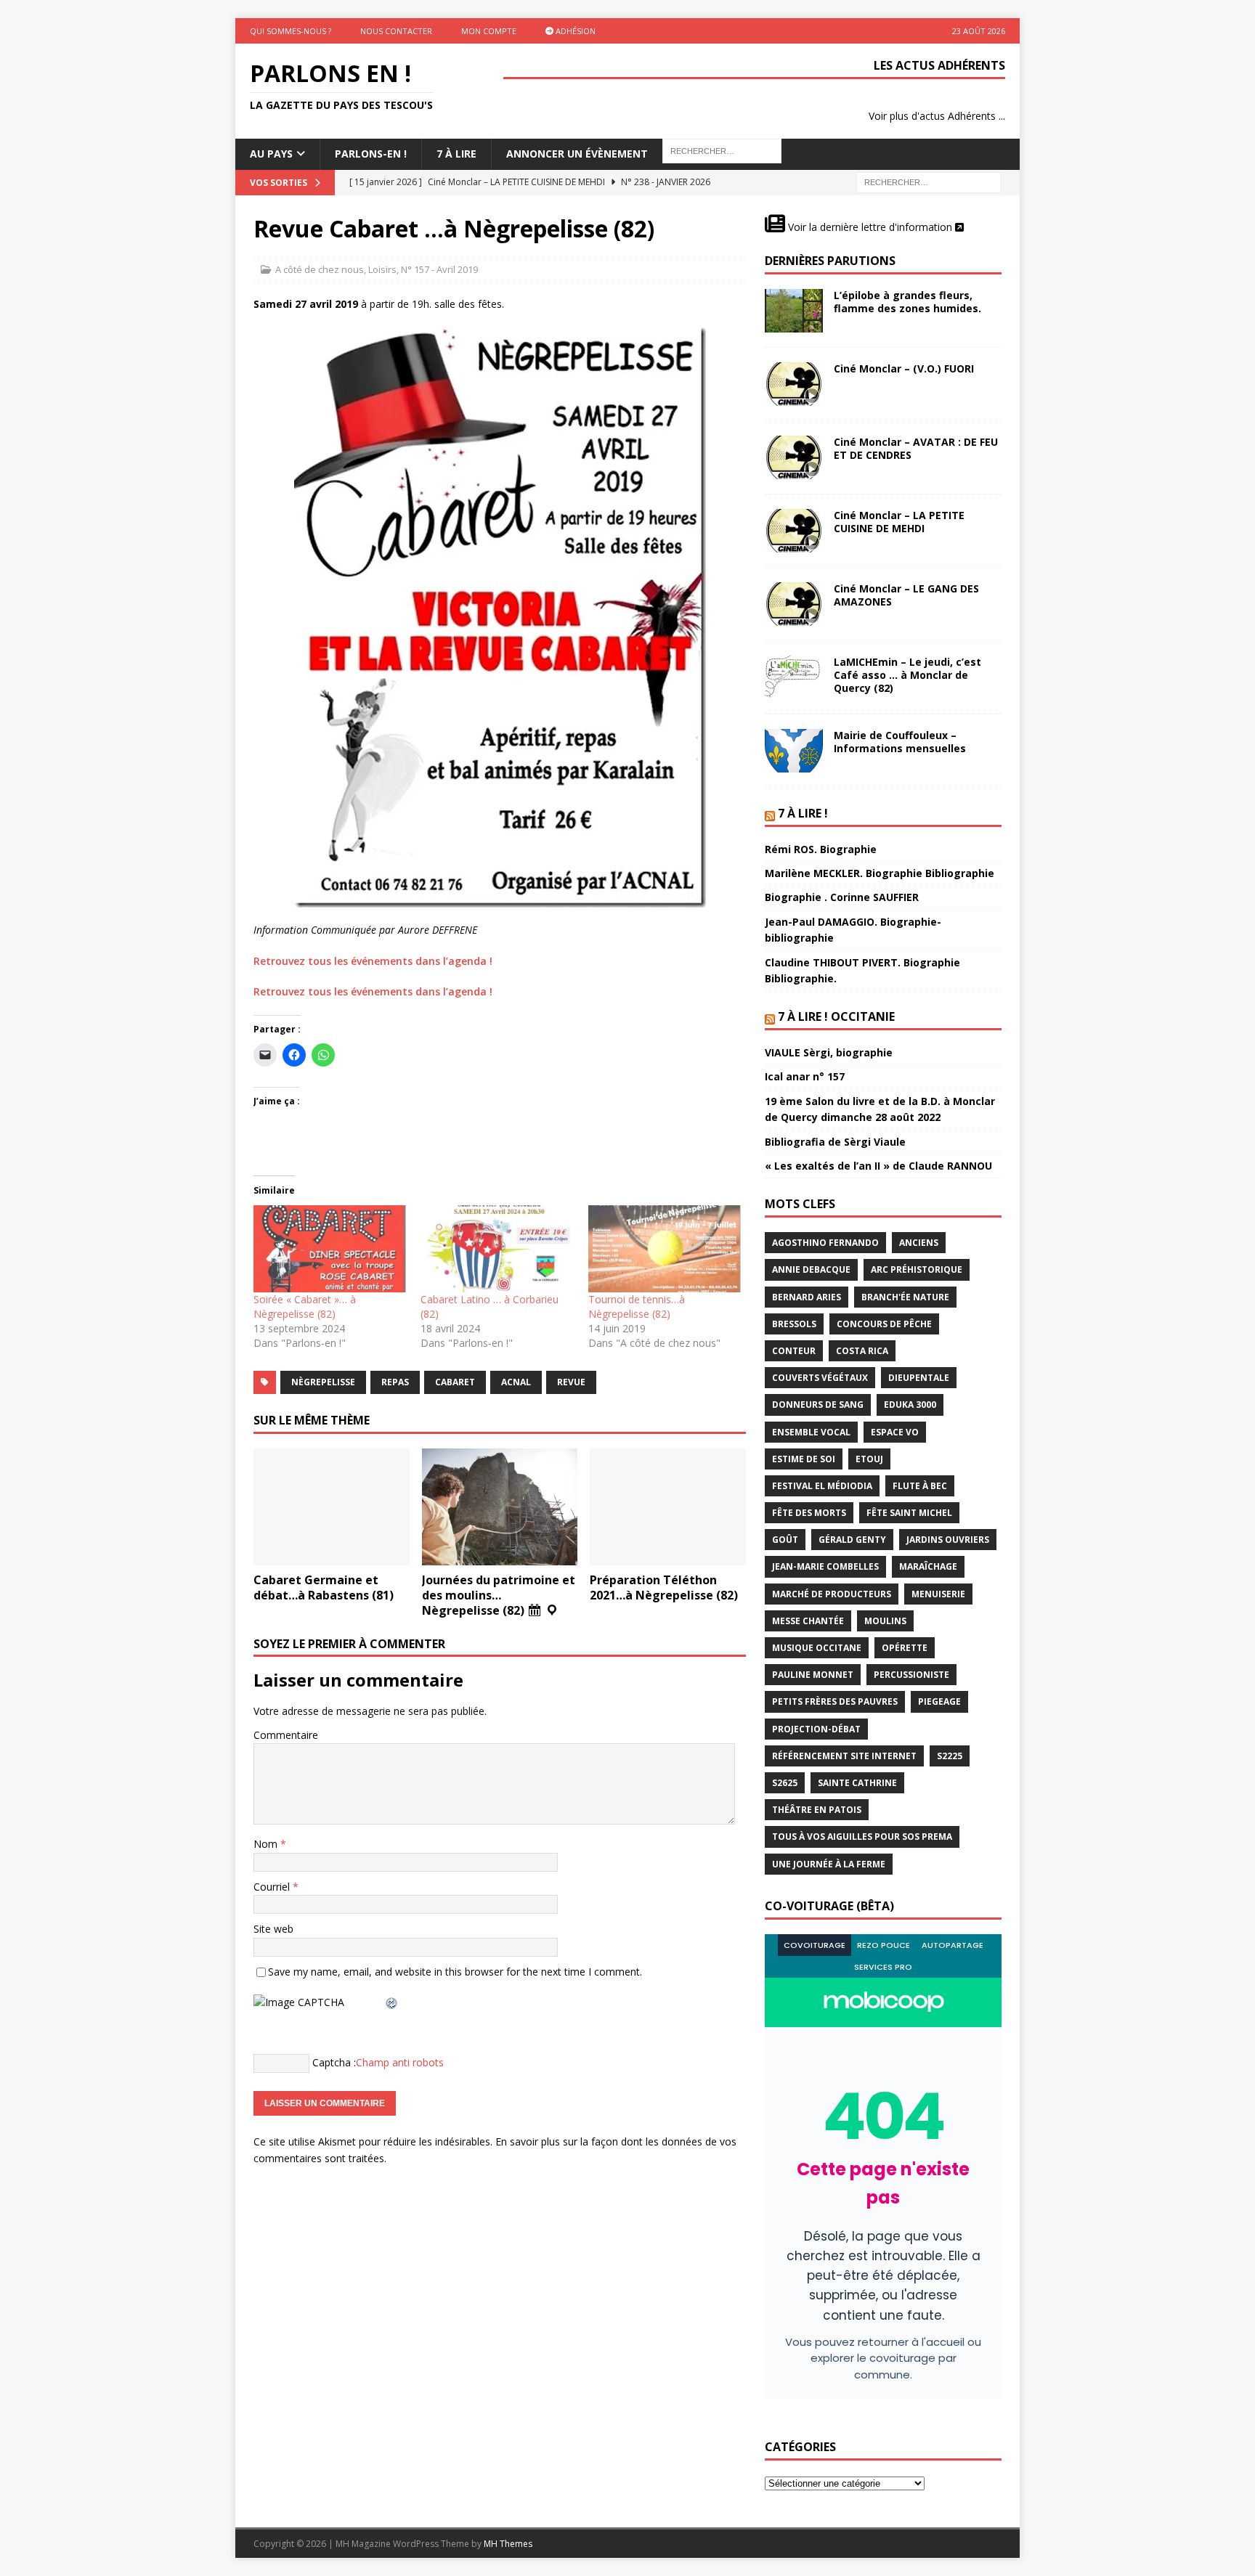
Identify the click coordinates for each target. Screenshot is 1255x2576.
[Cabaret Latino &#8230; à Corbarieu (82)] (497, 1249)
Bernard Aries (807, 1297)
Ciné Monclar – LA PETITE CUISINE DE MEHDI (899, 522)
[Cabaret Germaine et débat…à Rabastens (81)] (332, 1507)
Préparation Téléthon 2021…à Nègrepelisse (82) (664, 1587)
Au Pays (271, 154)
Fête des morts (809, 1513)
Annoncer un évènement (577, 154)
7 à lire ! (803, 813)
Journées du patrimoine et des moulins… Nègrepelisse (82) (499, 1595)
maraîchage (928, 1566)
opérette (905, 1648)
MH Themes (508, 2544)
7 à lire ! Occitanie (836, 1016)
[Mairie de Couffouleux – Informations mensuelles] (794, 751)
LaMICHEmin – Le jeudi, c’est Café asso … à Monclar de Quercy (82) (907, 675)
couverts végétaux (820, 1378)
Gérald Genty (852, 1540)
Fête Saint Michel (909, 1513)
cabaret (455, 1382)
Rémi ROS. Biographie (821, 849)
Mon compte (489, 31)
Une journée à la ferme (829, 1864)
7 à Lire (456, 154)
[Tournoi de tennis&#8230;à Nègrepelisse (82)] (665, 1249)
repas (395, 1382)
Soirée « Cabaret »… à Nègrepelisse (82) (305, 1307)
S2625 (785, 1783)
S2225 (950, 1756)
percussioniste (911, 1675)
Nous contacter (396, 31)
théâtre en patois (817, 1810)
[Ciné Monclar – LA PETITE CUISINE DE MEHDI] (794, 531)
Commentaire (286, 1735)
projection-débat (816, 1729)
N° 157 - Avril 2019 (439, 269)
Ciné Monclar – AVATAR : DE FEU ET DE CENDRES (916, 448)
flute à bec (920, 1486)
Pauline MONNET (813, 1675)
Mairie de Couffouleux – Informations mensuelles (900, 742)
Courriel (273, 1887)
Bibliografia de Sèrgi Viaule (835, 1142)
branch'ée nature (905, 1297)
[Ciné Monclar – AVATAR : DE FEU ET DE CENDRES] (794, 457)
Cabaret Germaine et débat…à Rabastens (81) (324, 1587)
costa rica (862, 1351)
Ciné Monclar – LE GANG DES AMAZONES (906, 595)
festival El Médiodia (822, 1486)
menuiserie (938, 1594)
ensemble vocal (811, 1432)
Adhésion (574, 31)
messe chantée (808, 1621)
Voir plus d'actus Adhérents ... (937, 116)
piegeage (939, 1701)
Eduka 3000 (910, 1405)
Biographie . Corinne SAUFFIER (842, 897)
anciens (919, 1243)
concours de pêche (884, 1324)
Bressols (794, 1324)
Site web (273, 1929)
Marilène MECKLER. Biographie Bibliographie (880, 873)
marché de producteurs (832, 1594)
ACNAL (516, 1382)
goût (785, 1540)
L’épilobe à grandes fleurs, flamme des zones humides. (907, 302)
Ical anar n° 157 (805, 1076)
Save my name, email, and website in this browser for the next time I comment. (455, 1972)
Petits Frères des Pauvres (835, 1701)
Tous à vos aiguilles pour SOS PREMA (862, 1837)
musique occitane (817, 1648)
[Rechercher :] (929, 181)
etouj (869, 1459)
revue (571, 1382)
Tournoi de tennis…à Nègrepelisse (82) (637, 1307)
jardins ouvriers (948, 1540)
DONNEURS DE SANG (818, 1405)
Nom (267, 1844)
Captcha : (334, 2062)
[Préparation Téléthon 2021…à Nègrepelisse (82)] (668, 1507)
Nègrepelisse (323, 1382)
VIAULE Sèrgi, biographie (829, 1052)
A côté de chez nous (320, 269)
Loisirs (382, 269)
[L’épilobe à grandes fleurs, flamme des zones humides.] (794, 311)
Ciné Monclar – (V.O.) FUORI (904, 368)
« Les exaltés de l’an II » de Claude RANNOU (878, 1166)
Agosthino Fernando (825, 1243)
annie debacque (811, 1269)
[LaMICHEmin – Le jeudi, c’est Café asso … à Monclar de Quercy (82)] (794, 677)
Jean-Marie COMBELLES (825, 1566)
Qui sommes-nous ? (291, 31)
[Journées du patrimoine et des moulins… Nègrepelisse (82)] (500, 1507)
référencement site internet (844, 1756)
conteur (794, 1351)
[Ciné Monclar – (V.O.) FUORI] (794, 384)
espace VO (895, 1432)
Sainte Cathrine (857, 1783)
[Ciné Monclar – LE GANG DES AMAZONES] (794, 604)
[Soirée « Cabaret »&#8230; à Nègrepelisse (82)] (330, 1249)
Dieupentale (919, 1378)
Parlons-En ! (371, 154)
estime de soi (804, 1459)
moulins (885, 1621)
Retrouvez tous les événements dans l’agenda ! (373, 961)
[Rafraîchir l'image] (392, 2002)
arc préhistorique (917, 1269)
